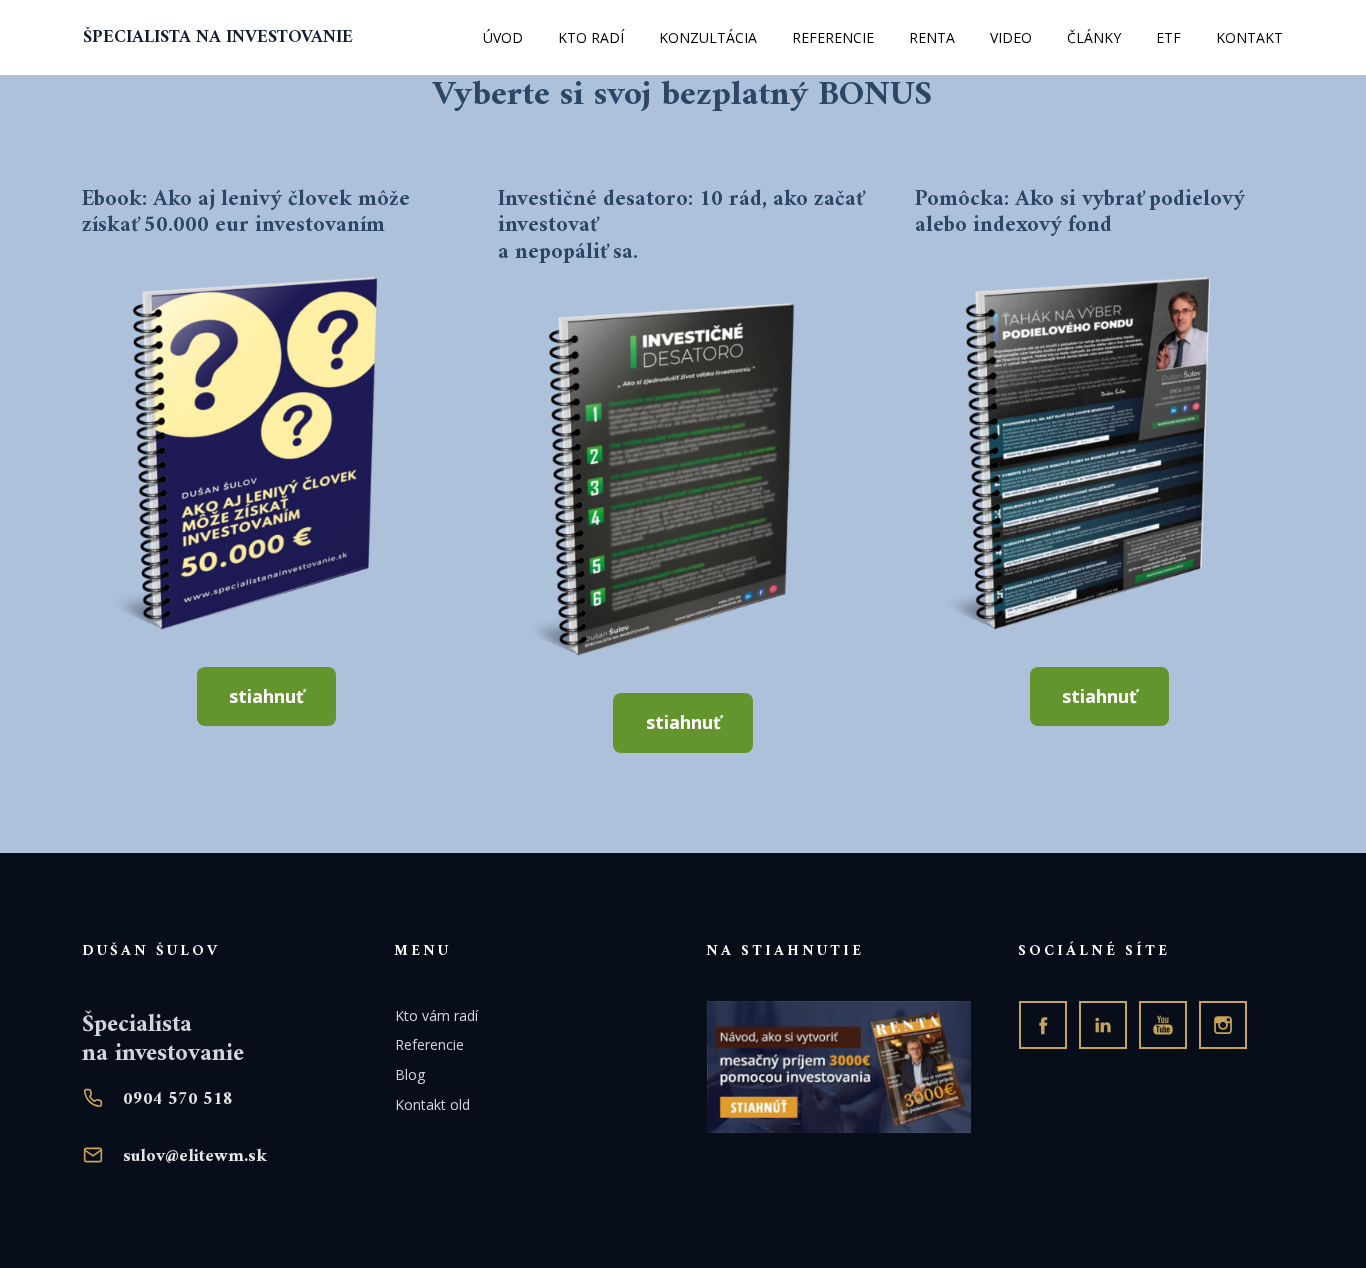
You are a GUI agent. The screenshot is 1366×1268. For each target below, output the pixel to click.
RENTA (932, 37)
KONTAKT (1249, 37)
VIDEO (1011, 37)
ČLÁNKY (1094, 37)
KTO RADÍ (591, 37)
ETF (1168, 37)
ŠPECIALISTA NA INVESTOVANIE (218, 38)
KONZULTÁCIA (708, 37)
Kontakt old (432, 1104)
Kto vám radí (436, 1015)
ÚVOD (503, 37)
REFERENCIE (833, 37)
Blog (410, 1074)
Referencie (429, 1044)
